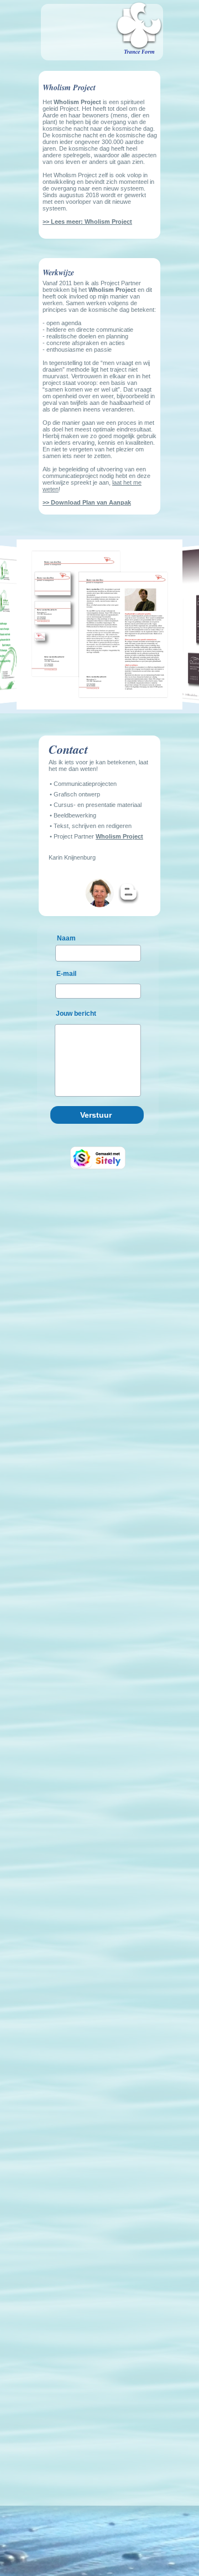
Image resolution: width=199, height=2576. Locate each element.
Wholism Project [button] (119, 836)
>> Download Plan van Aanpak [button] (87, 502)
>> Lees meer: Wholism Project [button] (87, 222)
